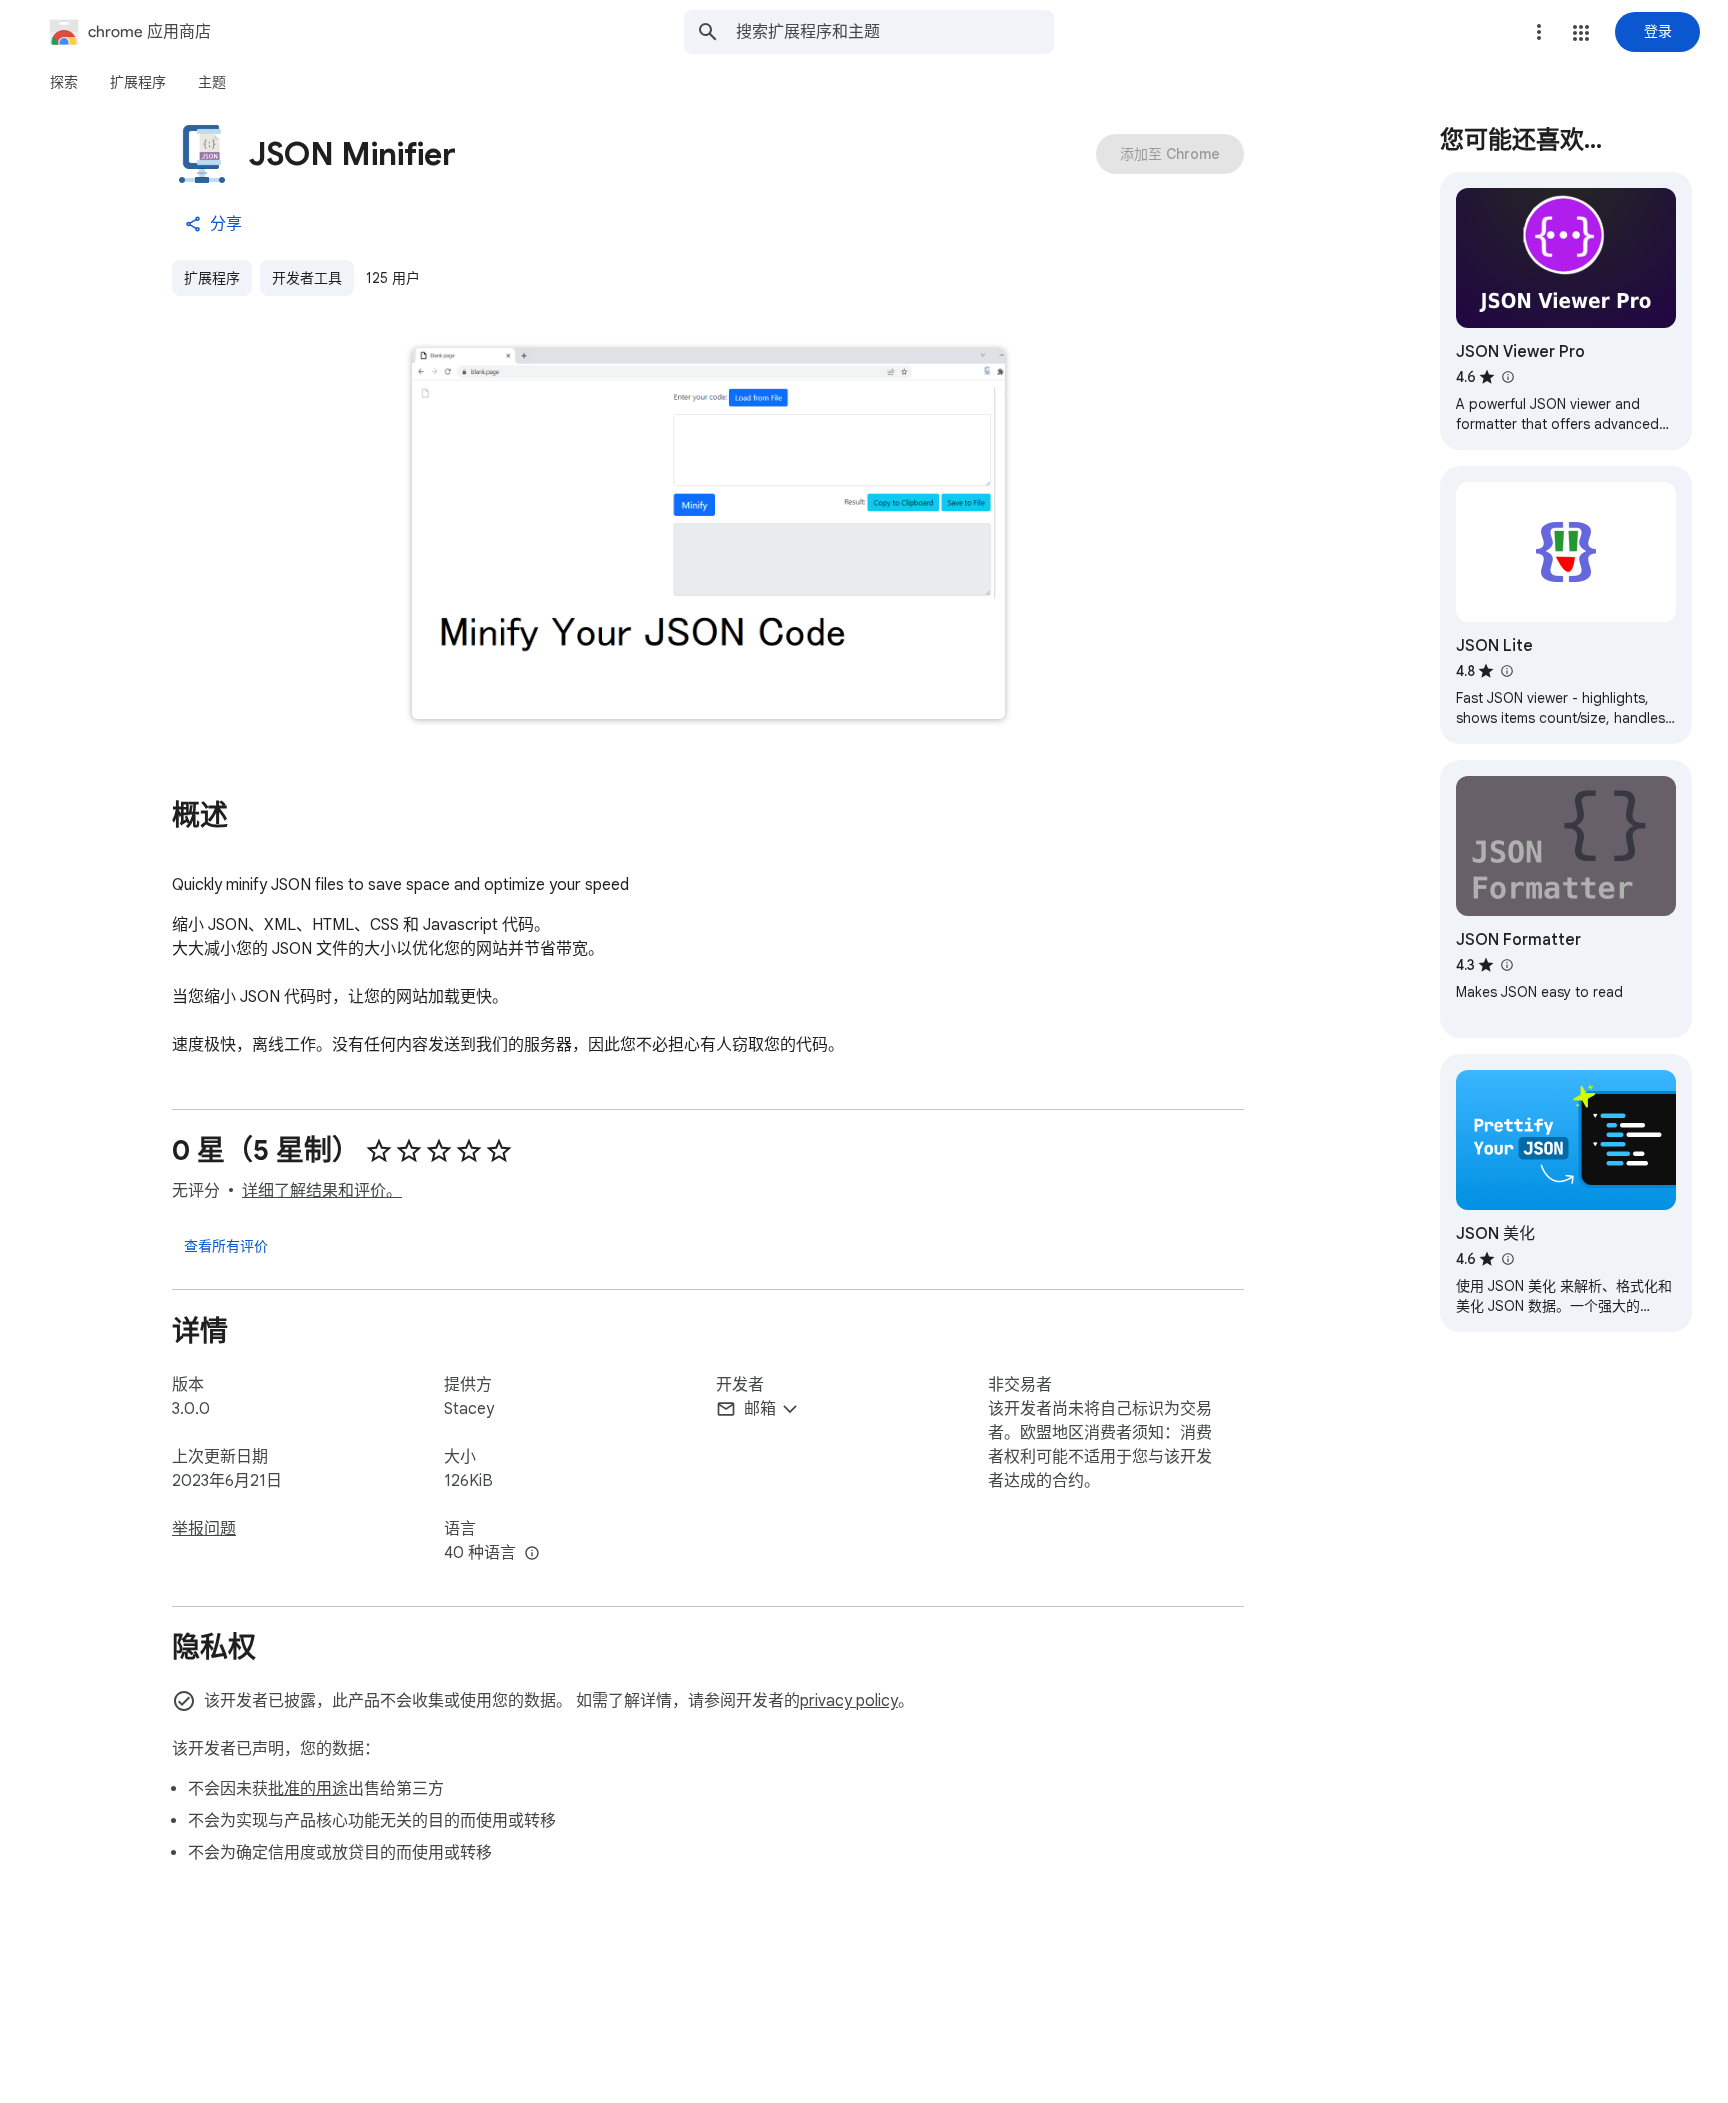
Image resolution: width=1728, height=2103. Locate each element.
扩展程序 (212, 278)
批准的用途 (308, 1789)
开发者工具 (307, 278)
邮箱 (760, 1409)
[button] (1581, 33)
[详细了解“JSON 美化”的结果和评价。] (1507, 1259)
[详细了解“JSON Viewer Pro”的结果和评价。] (1507, 377)
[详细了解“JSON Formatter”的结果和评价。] (1506, 965)
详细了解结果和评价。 (322, 1191)
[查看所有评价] (226, 1245)
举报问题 (204, 1529)
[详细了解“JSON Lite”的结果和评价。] (1506, 671)
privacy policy (849, 1701)
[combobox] (895, 32)
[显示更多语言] (532, 1554)
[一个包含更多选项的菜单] (1539, 32)
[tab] (64, 82)
